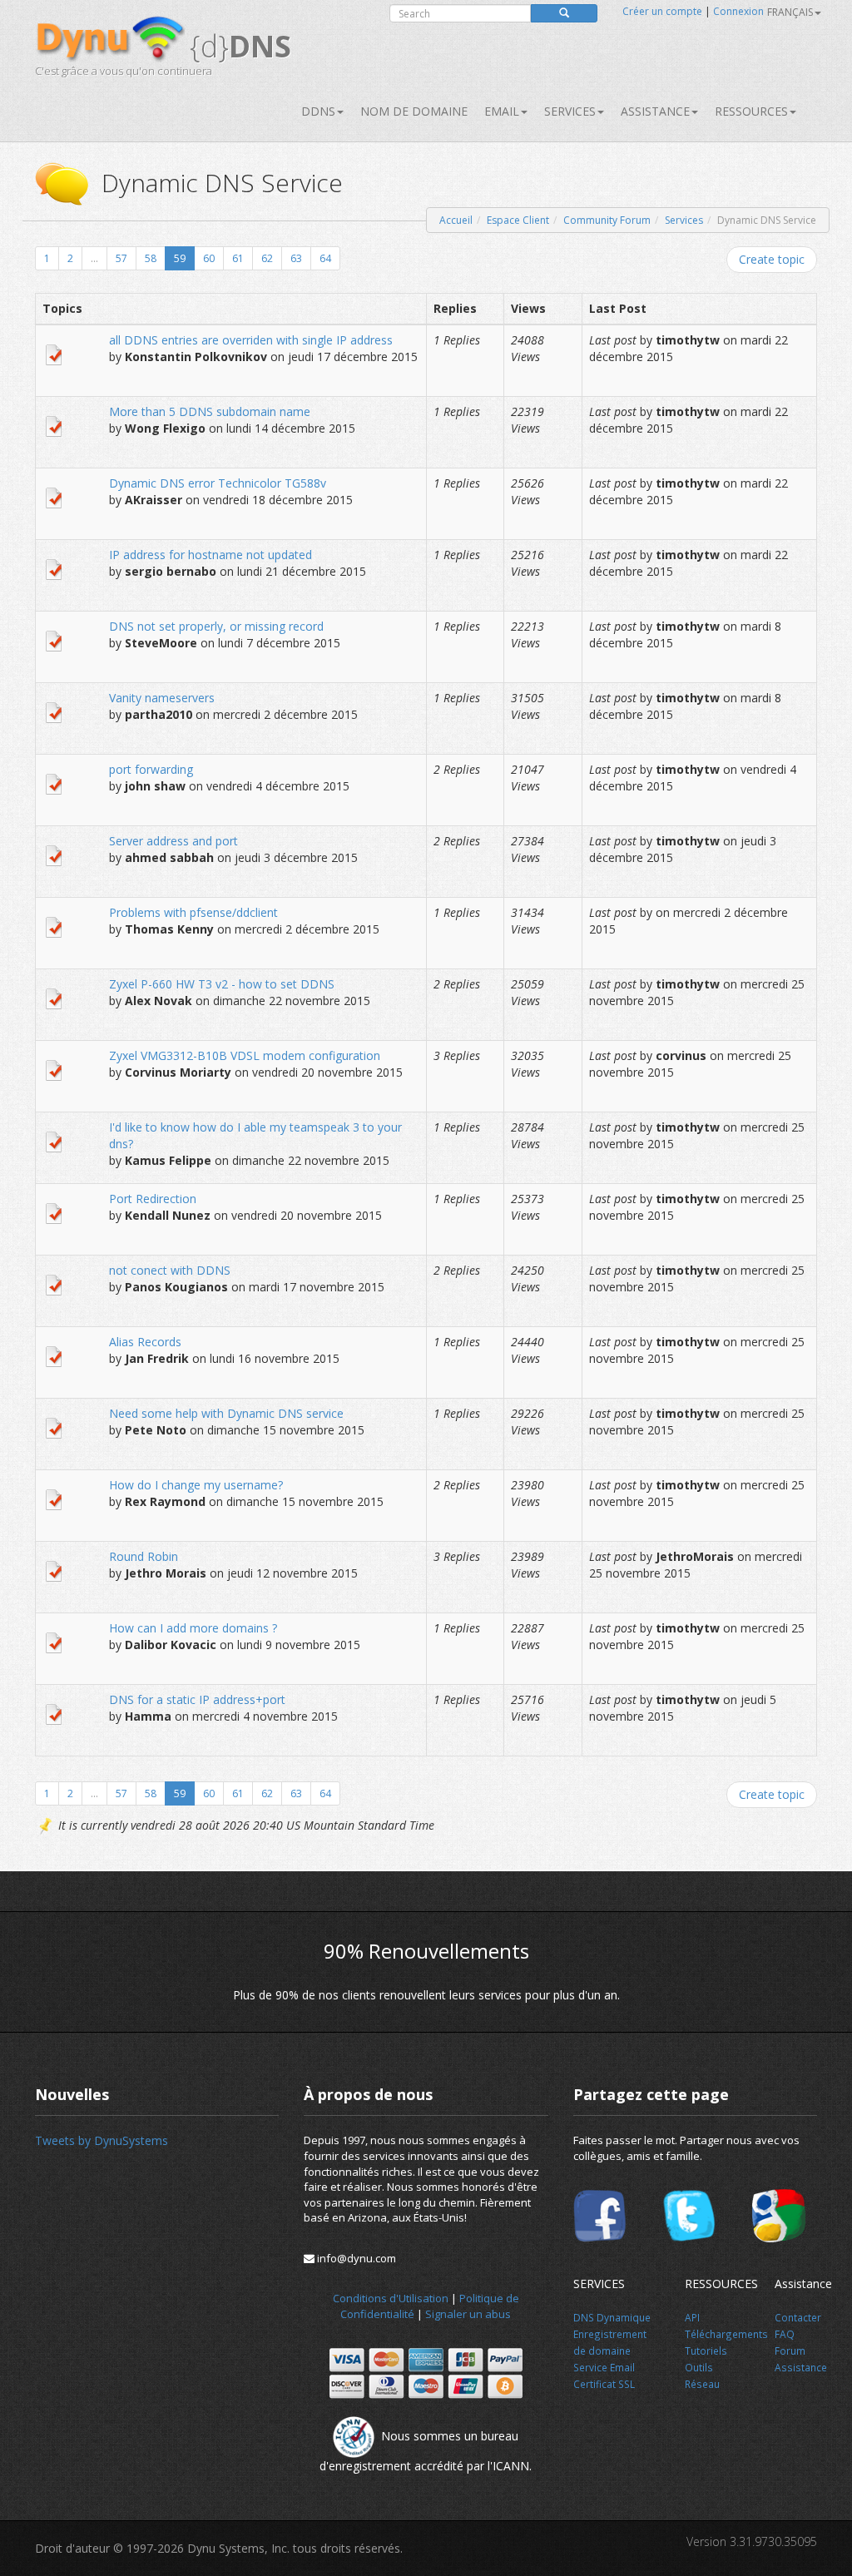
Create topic (772, 259)
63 (296, 258)
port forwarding (151, 769)
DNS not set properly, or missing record (216, 626)
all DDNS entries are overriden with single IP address (251, 340)
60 (209, 258)
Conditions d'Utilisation (391, 2298)
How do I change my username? (196, 1485)
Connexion (738, 11)
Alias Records (145, 1342)
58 (151, 258)
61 (238, 258)
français (790, 12)
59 (180, 258)
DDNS (318, 111)
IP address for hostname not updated (211, 555)
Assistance (655, 111)
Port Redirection (153, 1199)
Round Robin (144, 1556)
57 (121, 258)
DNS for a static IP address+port (197, 1699)
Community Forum (607, 220)
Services (684, 220)
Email (502, 111)
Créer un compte (662, 11)
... (94, 258)
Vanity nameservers (162, 698)
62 (267, 258)
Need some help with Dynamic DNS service (226, 1413)
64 (325, 258)
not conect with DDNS (170, 1270)
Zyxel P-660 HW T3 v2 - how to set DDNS (222, 984)
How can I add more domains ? (193, 1628)
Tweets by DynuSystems (102, 2140)
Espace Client (518, 220)
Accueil (456, 220)
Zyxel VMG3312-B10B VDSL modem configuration (245, 1055)
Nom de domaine (414, 111)
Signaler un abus (468, 2314)
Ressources (751, 111)
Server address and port (173, 841)
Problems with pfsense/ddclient (193, 912)
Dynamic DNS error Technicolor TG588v (218, 483)
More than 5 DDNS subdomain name (210, 411)
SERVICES (570, 111)
